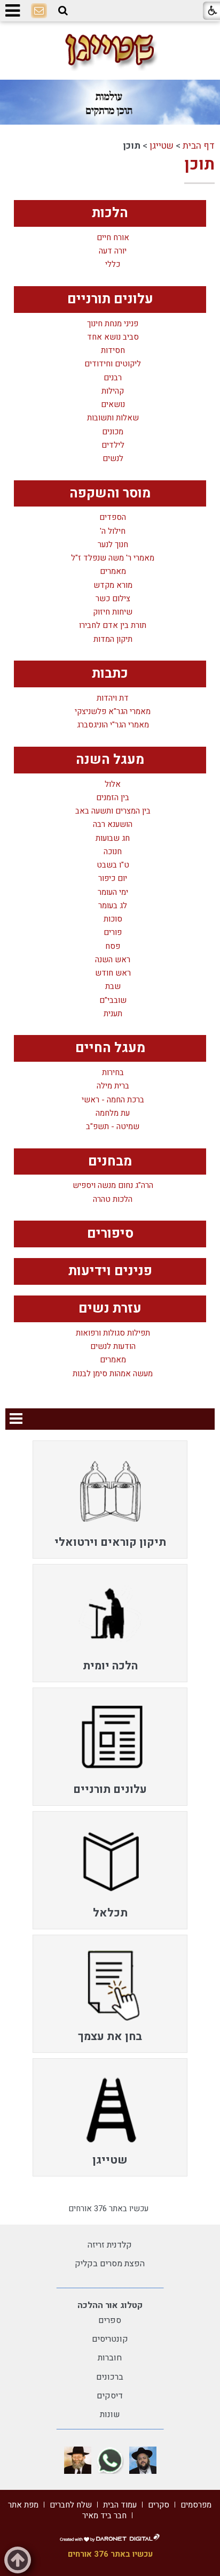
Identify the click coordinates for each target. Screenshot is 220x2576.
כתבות (110, 674)
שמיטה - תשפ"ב (113, 1127)
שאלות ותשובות (113, 418)
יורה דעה (113, 251)
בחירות (113, 1073)
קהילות (113, 391)
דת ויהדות (113, 698)
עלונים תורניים (110, 299)
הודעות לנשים (113, 1347)
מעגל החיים (110, 1048)
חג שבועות (113, 838)
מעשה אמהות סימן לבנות (113, 1374)
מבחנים (110, 1161)
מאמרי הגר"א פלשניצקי (113, 712)
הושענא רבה (113, 825)
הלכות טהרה (113, 1199)
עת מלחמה (113, 1113)
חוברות (110, 2358)
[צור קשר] (39, 11)
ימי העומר (113, 892)
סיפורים (110, 1234)
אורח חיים (113, 238)
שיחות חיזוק (113, 612)
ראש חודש (113, 973)
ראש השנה (113, 960)
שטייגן (162, 146)
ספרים (110, 2320)
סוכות (113, 919)
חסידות (113, 351)
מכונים (113, 432)
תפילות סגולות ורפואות (113, 1333)
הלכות (110, 213)
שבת (113, 987)
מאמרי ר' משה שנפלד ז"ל (113, 558)
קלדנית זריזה (110, 2245)
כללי (113, 264)
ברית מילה (113, 1086)
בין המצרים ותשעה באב (113, 811)
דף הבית (199, 146)
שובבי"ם (113, 1000)
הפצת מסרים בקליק (110, 2264)
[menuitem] (110, 1500)
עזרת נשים (110, 1309)
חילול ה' (113, 531)
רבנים (113, 378)
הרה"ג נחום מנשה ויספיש (113, 1186)
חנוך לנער (113, 545)
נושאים (113, 405)
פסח (113, 946)
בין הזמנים (113, 798)
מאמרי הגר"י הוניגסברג (113, 725)
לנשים (113, 459)
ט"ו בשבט (113, 865)
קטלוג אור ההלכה (110, 2305)
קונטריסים (110, 2339)
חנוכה (113, 852)
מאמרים (113, 572)
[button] (63, 11)
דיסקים (110, 2396)
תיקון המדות (113, 639)
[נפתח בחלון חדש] (143, 2460)
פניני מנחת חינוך (113, 324)
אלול (113, 784)
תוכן (199, 165)
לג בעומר (113, 906)
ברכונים (110, 2377)
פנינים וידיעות (110, 1271)
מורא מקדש (113, 585)
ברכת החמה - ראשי (113, 1100)
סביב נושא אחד (113, 337)
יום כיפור (113, 879)
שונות (110, 2414)
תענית (113, 1014)
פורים (113, 933)
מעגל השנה (110, 760)
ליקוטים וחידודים (113, 364)
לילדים (113, 445)
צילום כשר (113, 599)
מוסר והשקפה (110, 493)
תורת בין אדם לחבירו (113, 626)
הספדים (113, 517)
